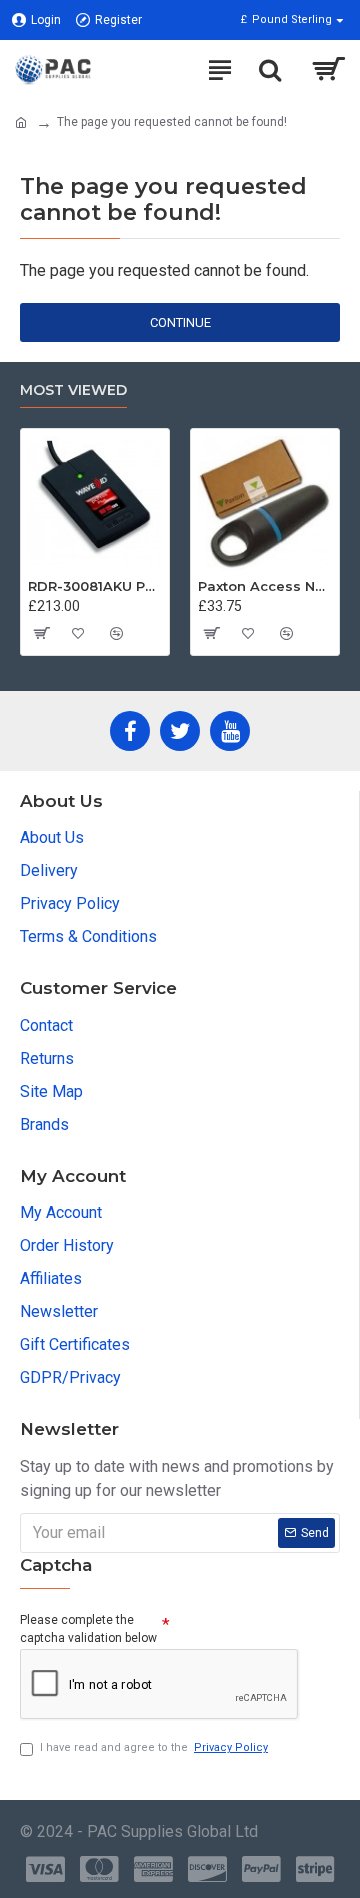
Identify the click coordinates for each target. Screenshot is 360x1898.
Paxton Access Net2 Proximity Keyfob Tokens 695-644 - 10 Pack (265, 586)
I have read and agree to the (154, 1747)
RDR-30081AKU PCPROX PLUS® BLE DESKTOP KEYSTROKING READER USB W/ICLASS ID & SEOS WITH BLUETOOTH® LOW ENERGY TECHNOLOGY (95, 586)
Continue (180, 322)
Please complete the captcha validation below (88, 1629)
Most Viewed (73, 390)
